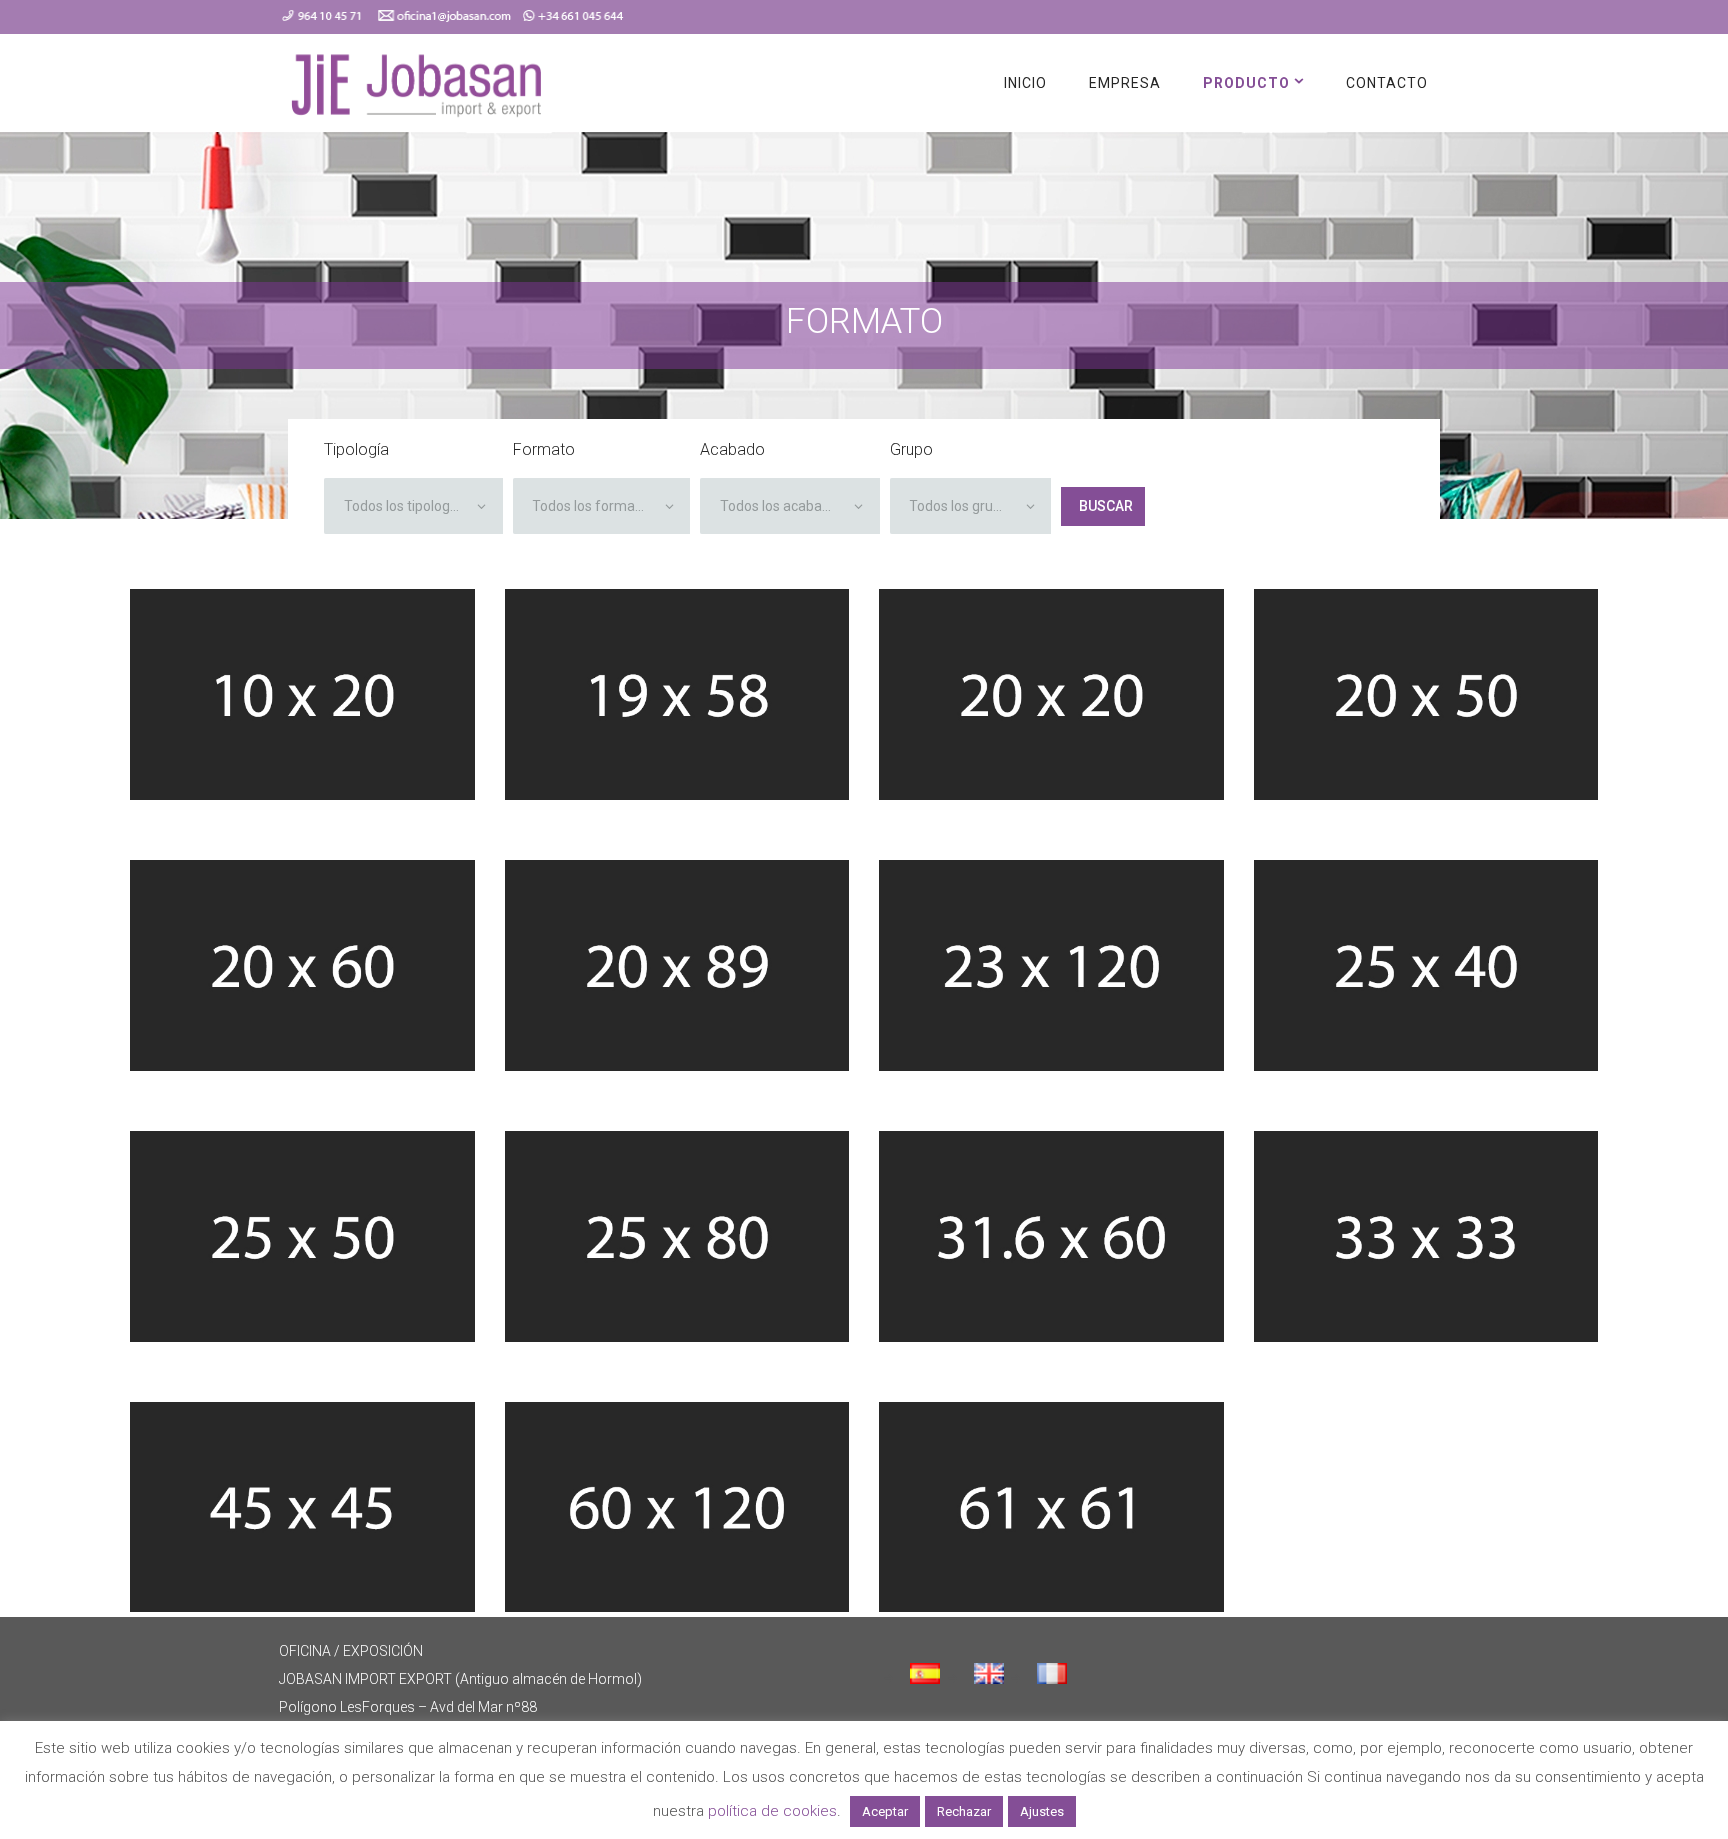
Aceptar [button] (885, 1811)
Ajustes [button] (1042, 1811)
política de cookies (772, 1811)
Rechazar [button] (964, 1811)
